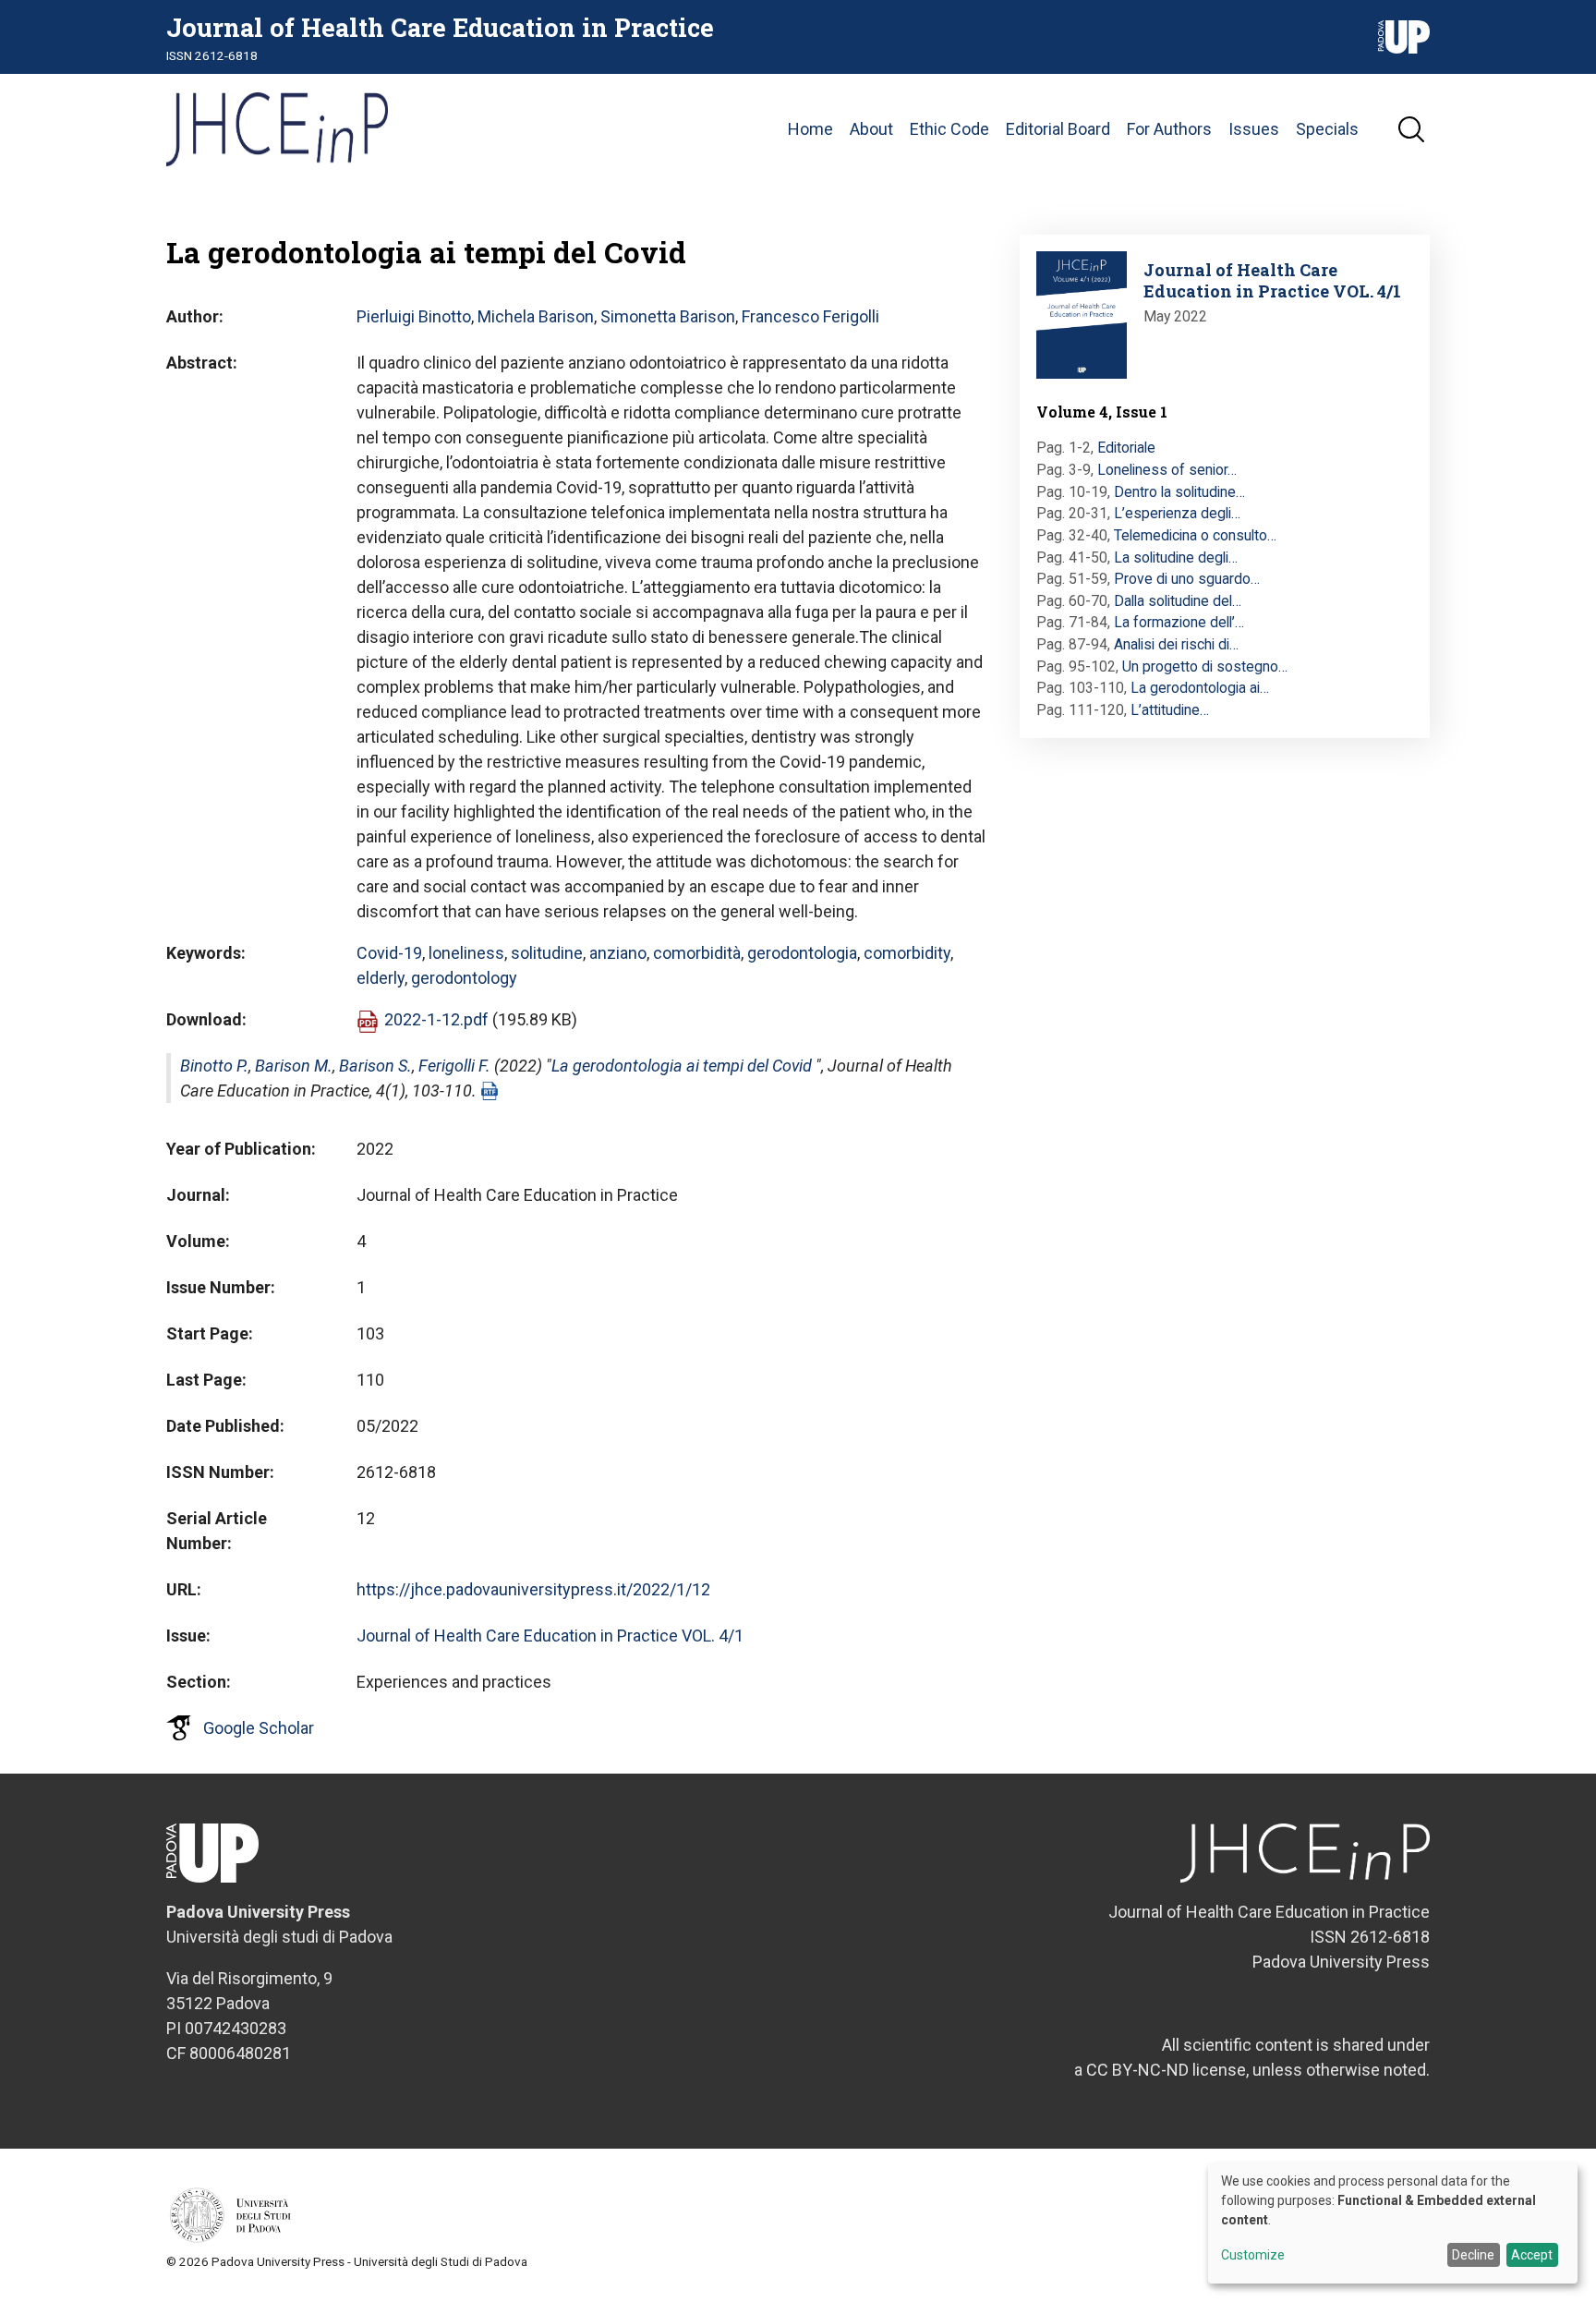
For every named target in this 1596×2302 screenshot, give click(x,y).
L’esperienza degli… (1177, 513)
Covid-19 (389, 953)
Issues (1254, 129)
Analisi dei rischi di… (1176, 644)
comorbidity (907, 953)
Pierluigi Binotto (414, 316)
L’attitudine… (1170, 710)
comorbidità (697, 953)
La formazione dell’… (1179, 622)
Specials (1327, 129)
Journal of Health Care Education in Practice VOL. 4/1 (550, 1636)
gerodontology (464, 978)
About (871, 129)
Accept (1532, 2255)
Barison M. (294, 1066)
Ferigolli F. (454, 1066)
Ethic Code (949, 129)
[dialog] (1393, 2223)
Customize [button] (1253, 2255)
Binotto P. (214, 1066)
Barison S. (375, 1066)
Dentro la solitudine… (1179, 492)
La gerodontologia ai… (1200, 688)
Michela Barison (536, 316)
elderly (381, 978)
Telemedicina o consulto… (1195, 535)
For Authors (1169, 129)
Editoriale (1126, 448)
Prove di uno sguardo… (1187, 579)
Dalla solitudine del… (1178, 601)
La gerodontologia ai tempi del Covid (682, 1066)
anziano (618, 953)
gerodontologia (802, 953)
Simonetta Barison (668, 316)
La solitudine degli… (1176, 557)
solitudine (547, 953)
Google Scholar (259, 1728)
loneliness (466, 953)
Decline (1473, 2255)
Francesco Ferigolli (810, 316)
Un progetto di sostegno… (1205, 666)
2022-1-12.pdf (436, 1019)
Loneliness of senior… (1167, 470)
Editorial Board (1058, 129)
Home (810, 129)
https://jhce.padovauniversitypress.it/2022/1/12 (533, 1589)
